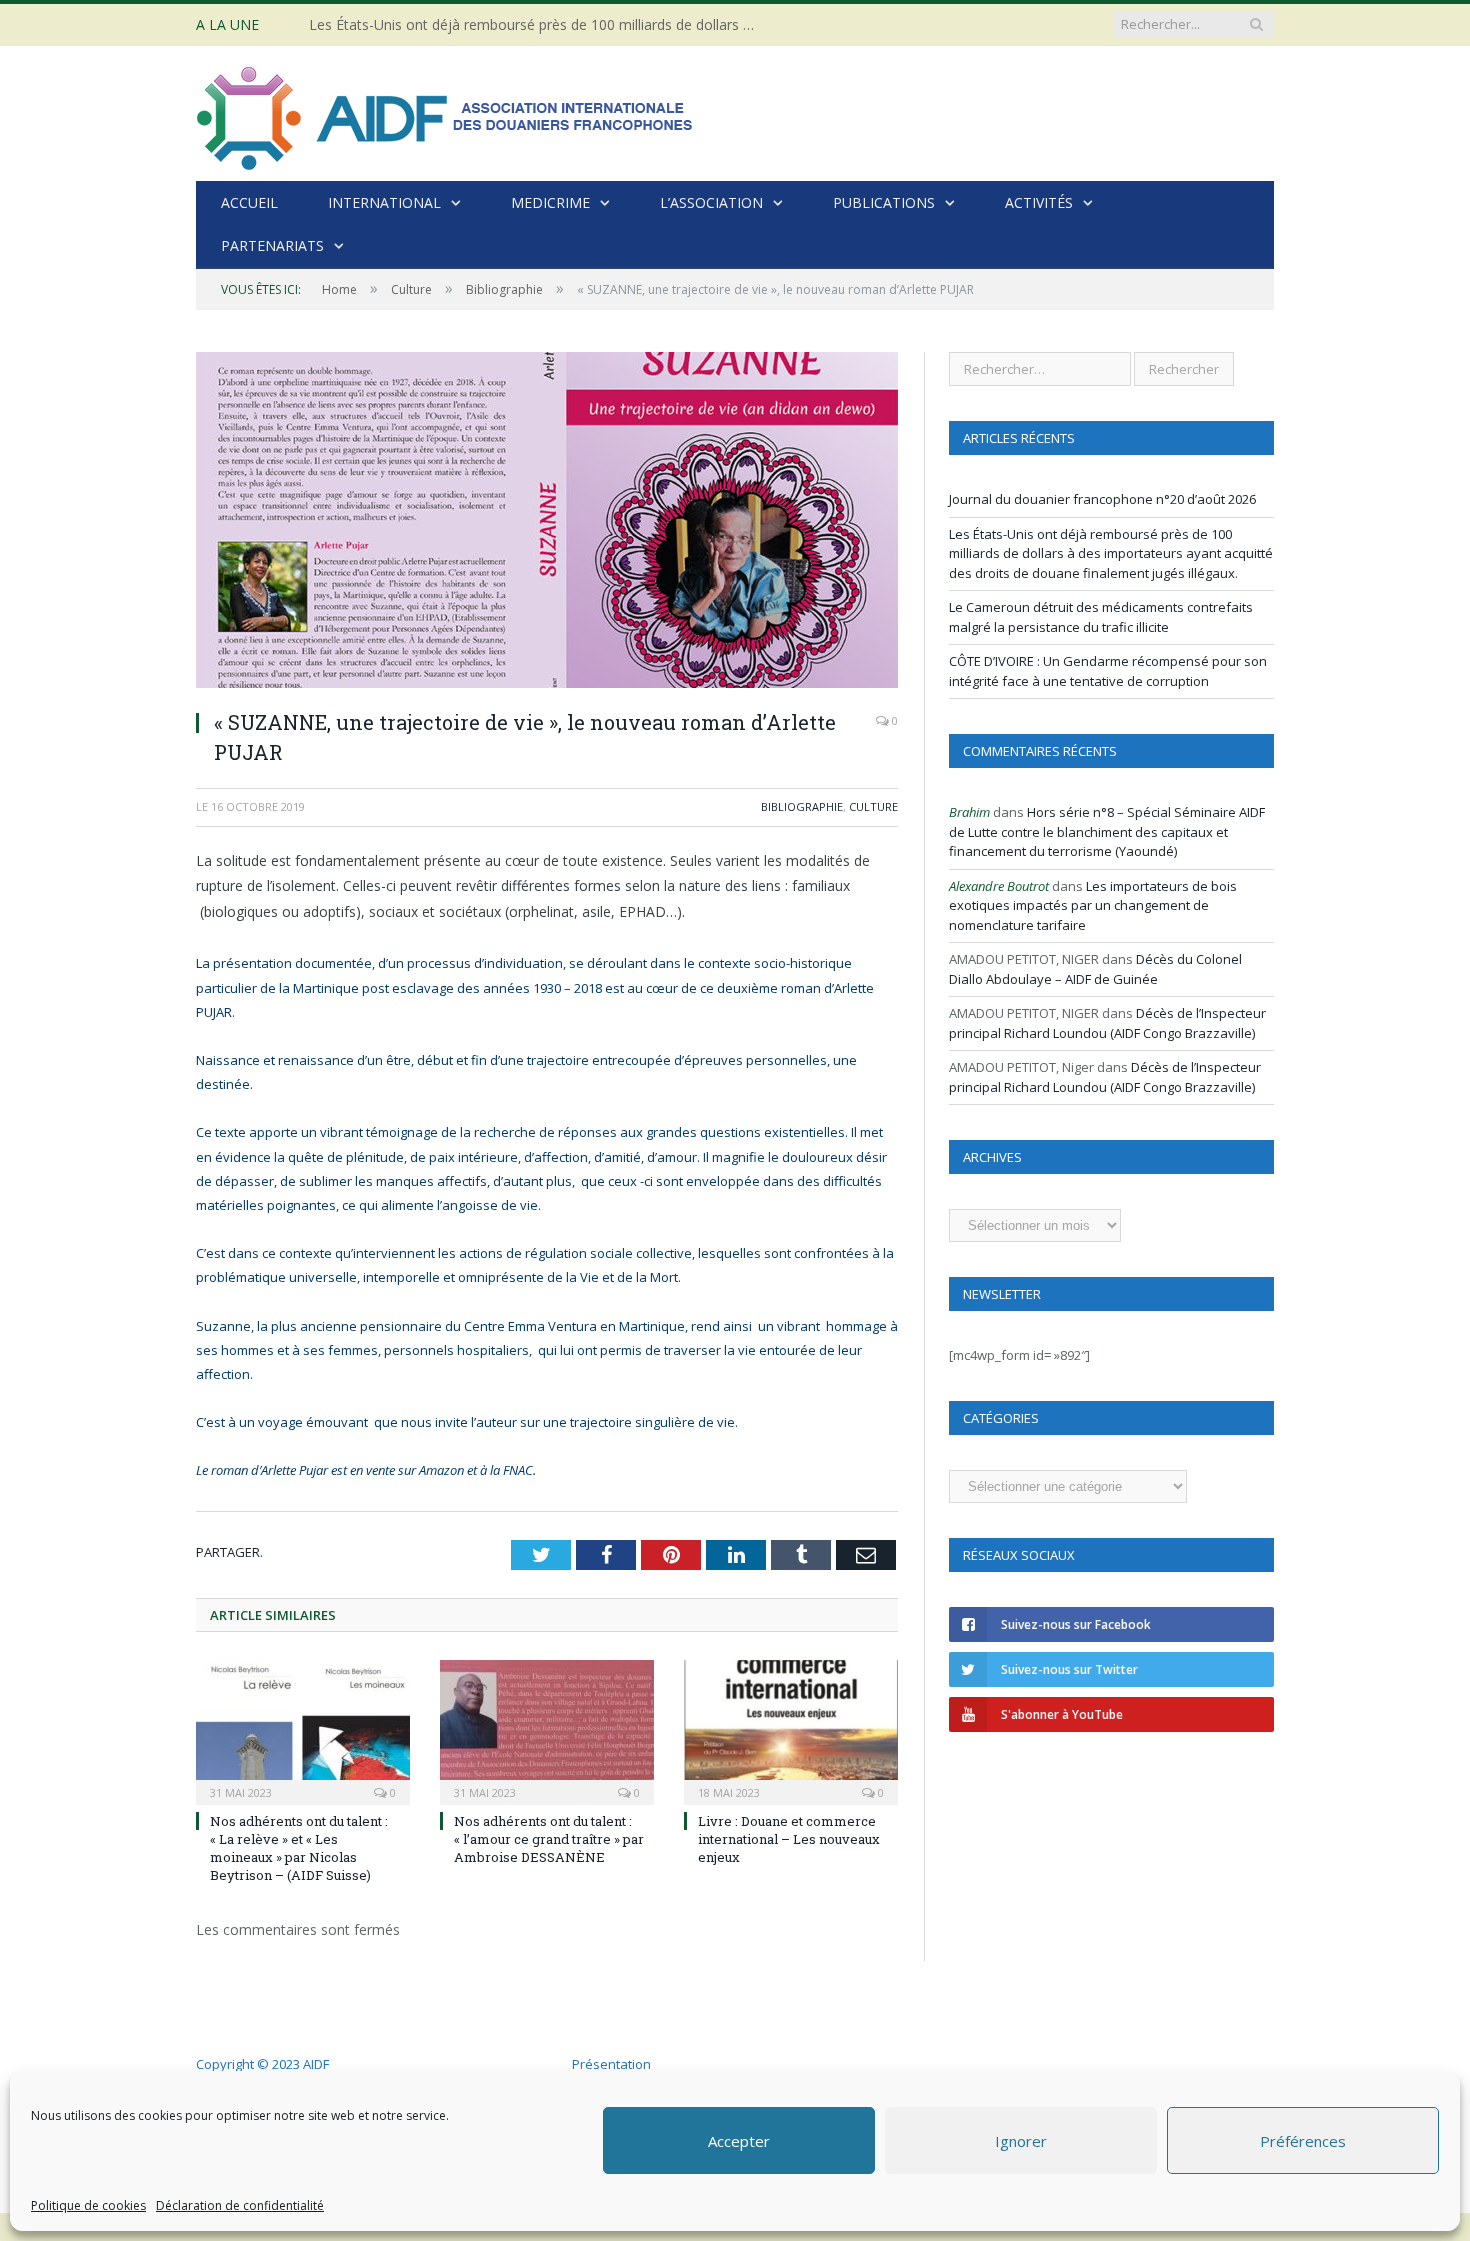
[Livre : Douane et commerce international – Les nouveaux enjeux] (791, 1730)
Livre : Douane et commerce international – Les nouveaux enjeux (789, 1839)
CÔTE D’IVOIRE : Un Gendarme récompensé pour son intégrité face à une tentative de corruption (1108, 671)
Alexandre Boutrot (999, 886)
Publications (884, 202)
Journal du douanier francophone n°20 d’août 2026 (1102, 499)
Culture (873, 806)
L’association (711, 202)
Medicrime (550, 202)
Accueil (249, 202)
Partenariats (272, 245)
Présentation (611, 2064)
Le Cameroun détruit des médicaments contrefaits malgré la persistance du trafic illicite (1101, 617)
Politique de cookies (88, 2205)
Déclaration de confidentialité (240, 2205)
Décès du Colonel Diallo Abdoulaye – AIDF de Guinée (1095, 969)
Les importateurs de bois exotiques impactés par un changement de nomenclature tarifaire (1093, 905)
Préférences (1303, 2141)
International (384, 202)
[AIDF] (446, 113)
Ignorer (1021, 2141)
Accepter (739, 2141)
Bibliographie (802, 806)
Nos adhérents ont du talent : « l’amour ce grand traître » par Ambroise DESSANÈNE (549, 1839)
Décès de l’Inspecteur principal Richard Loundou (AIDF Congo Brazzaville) (1107, 1023)
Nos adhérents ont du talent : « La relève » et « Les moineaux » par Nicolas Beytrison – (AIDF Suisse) (299, 1848)
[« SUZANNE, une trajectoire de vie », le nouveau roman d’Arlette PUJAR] (547, 522)
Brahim (969, 812)
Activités (1039, 202)
